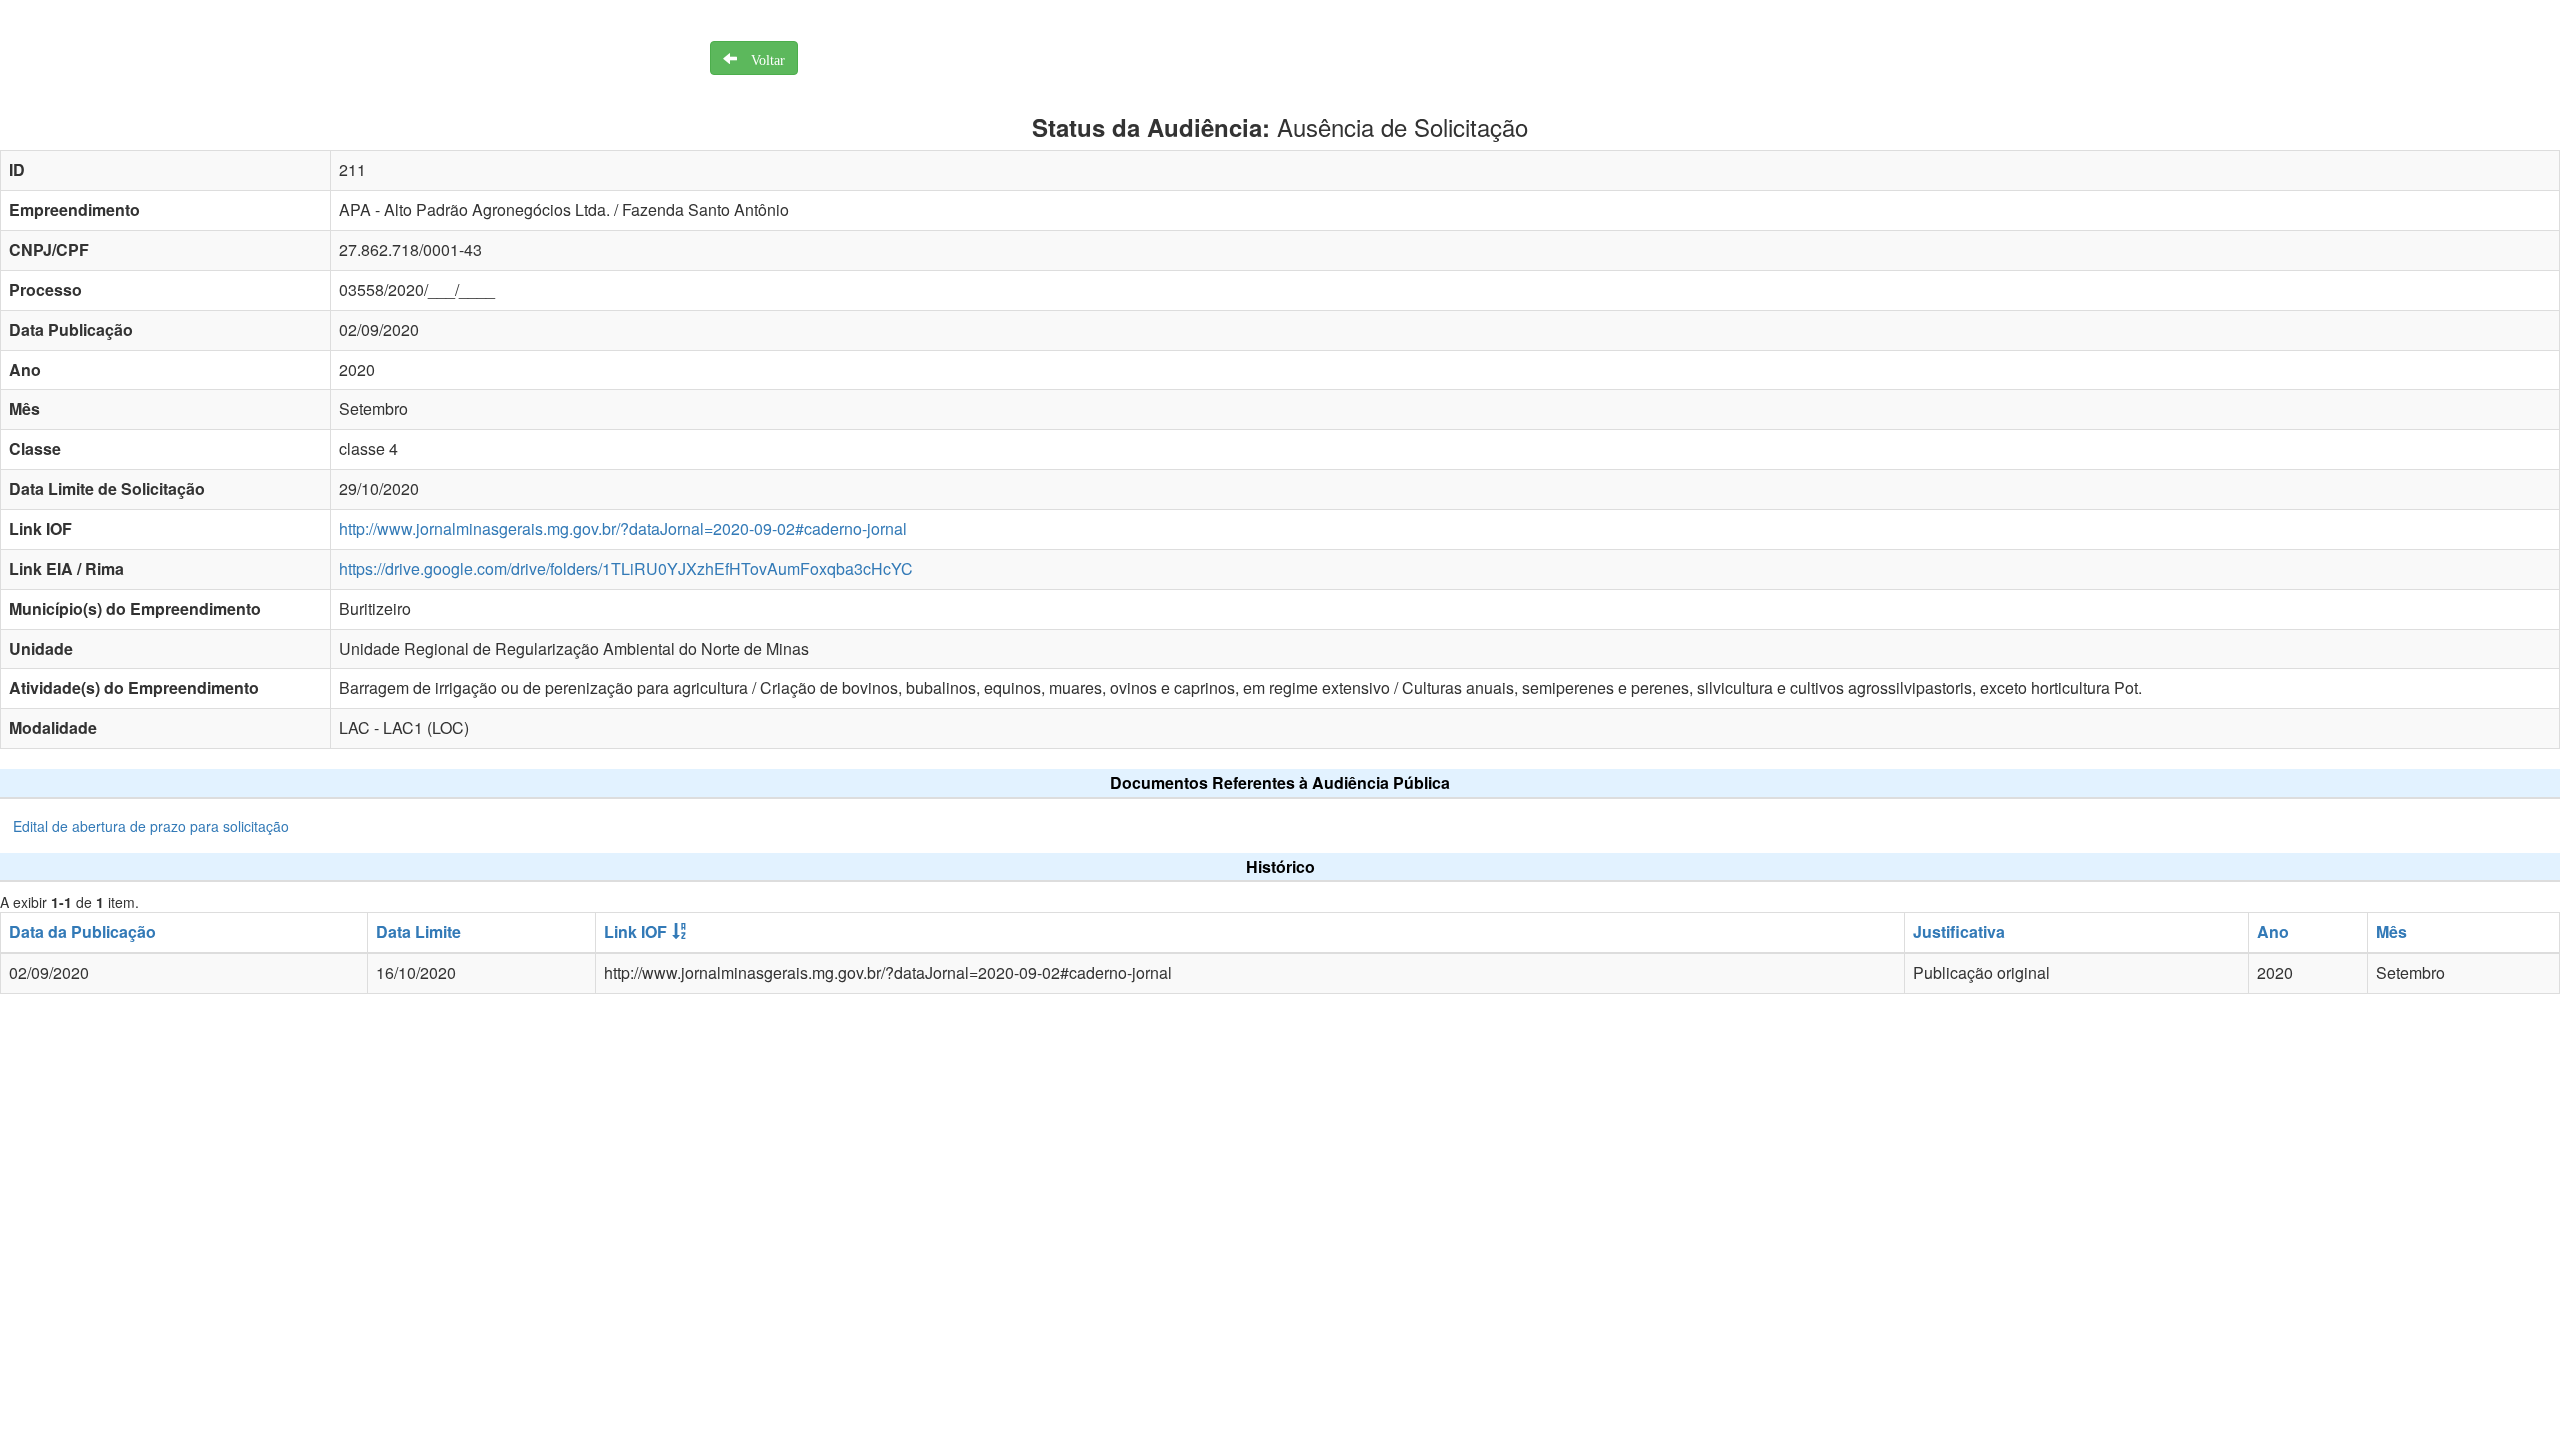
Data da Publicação (82, 931)
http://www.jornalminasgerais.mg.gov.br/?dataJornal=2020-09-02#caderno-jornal (623, 528)
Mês (2391, 931)
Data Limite (418, 931)
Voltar (761, 58)
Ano (2273, 931)
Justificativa (1959, 931)
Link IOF (635, 931)
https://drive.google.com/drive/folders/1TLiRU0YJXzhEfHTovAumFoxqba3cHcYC (626, 568)
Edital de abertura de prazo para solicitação (151, 826)
